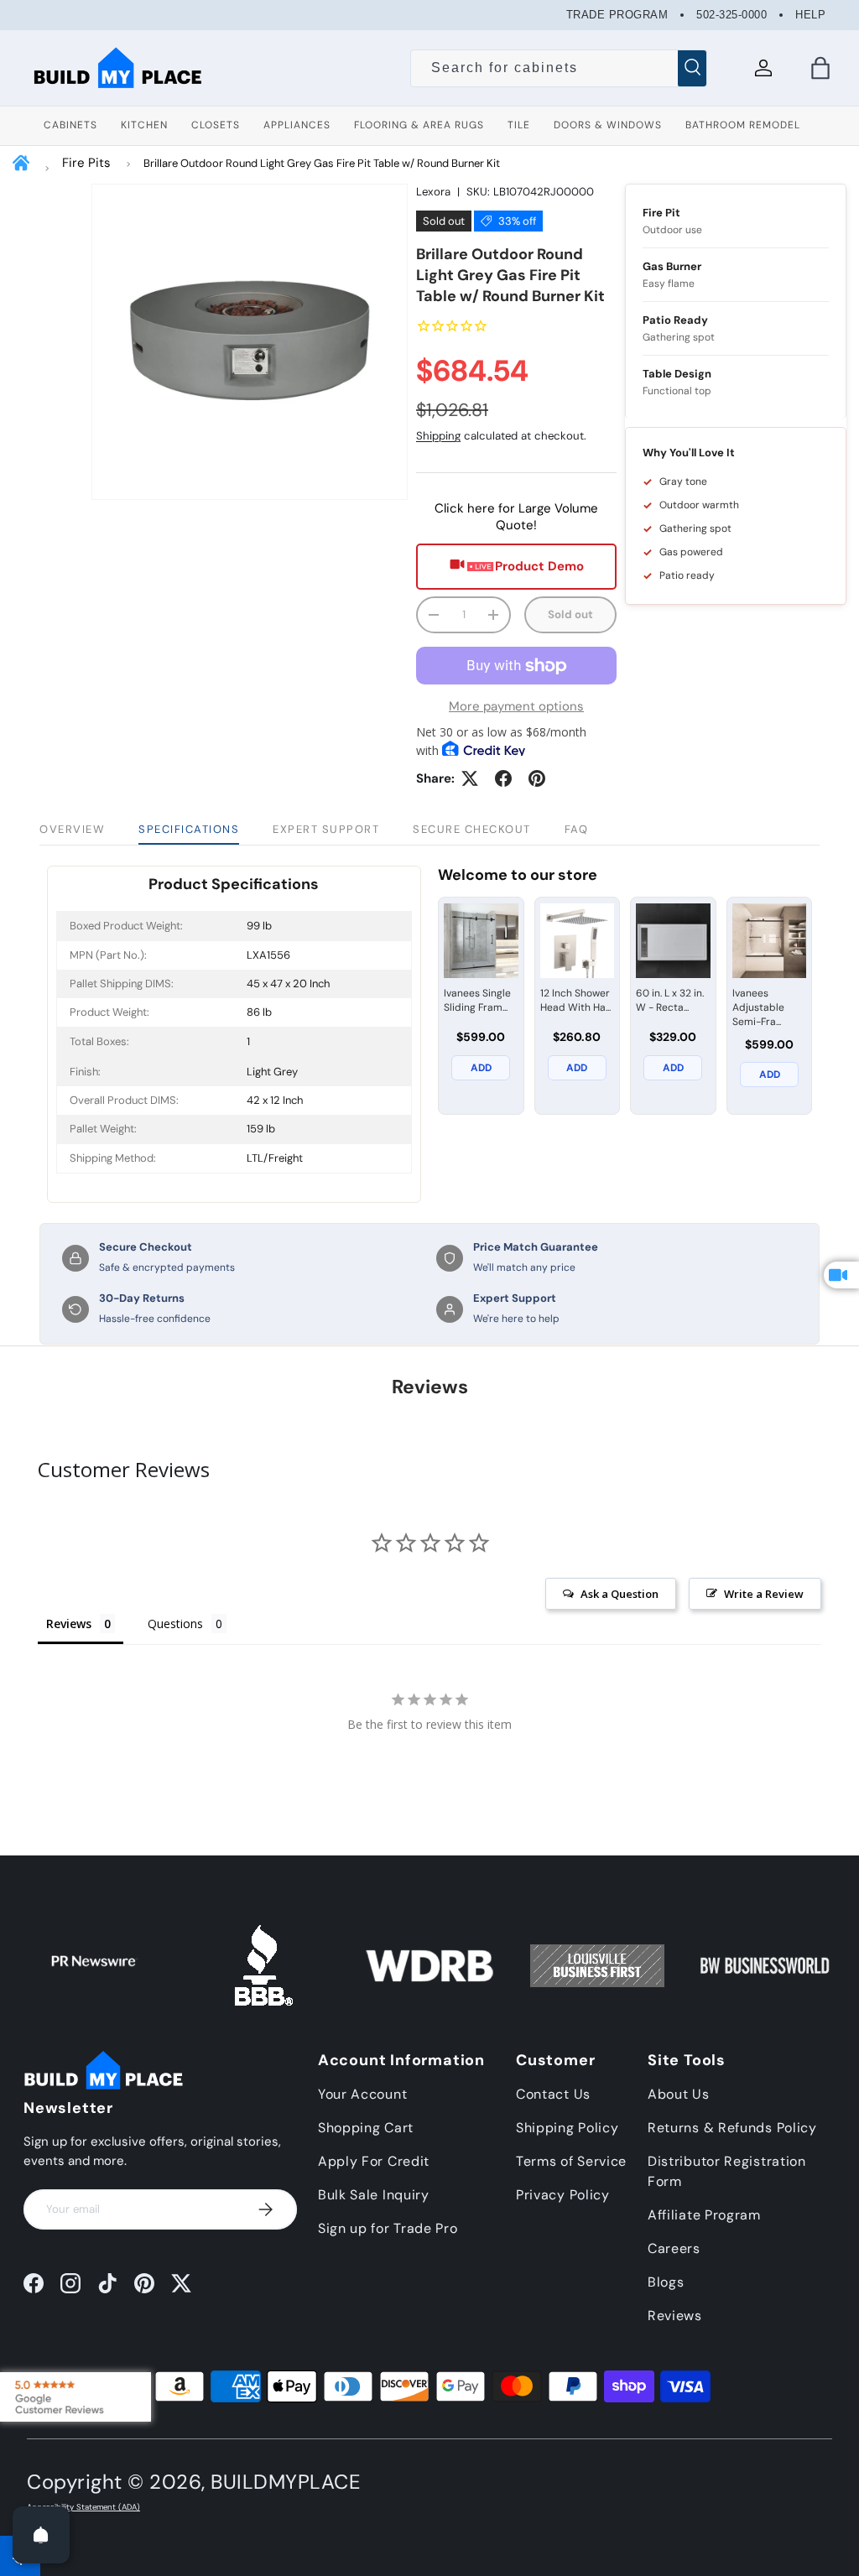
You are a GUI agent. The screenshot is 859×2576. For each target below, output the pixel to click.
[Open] (41, 2535)
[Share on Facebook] (503, 778)
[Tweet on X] (470, 778)
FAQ (577, 829)
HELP (810, 15)
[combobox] (559, 68)
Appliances (297, 125)
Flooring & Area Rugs (419, 125)
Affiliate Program (704, 2215)
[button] (820, 68)
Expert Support (326, 829)
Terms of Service (571, 2161)
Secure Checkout (472, 829)
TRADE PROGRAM (617, 15)
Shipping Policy (567, 2128)
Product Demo (539, 566)
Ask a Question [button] (620, 1594)
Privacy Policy (563, 2195)
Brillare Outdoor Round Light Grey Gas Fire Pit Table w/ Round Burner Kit (322, 163)
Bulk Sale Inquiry (374, 2195)
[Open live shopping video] (841, 1275)
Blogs (666, 2282)
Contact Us (553, 2094)
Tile (519, 125)
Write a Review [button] (764, 1594)
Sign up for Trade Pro (388, 2228)
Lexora (433, 192)
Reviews (675, 2316)
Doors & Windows (608, 125)
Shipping (438, 436)
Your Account (362, 2094)
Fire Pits (86, 163)
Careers (674, 2248)
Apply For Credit (374, 2161)
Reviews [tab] (69, 1624)
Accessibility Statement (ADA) (83, 2507)
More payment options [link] (516, 706)
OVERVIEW (72, 829)
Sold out (570, 614)
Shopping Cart (366, 2128)
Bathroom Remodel (743, 125)
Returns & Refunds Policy (732, 2128)
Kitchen (144, 125)
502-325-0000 (731, 15)
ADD (481, 1068)
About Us (679, 2094)
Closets (216, 125)
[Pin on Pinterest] (537, 778)
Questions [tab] (175, 1624)
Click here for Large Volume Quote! (516, 517)
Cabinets (70, 125)
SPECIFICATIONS (189, 829)
